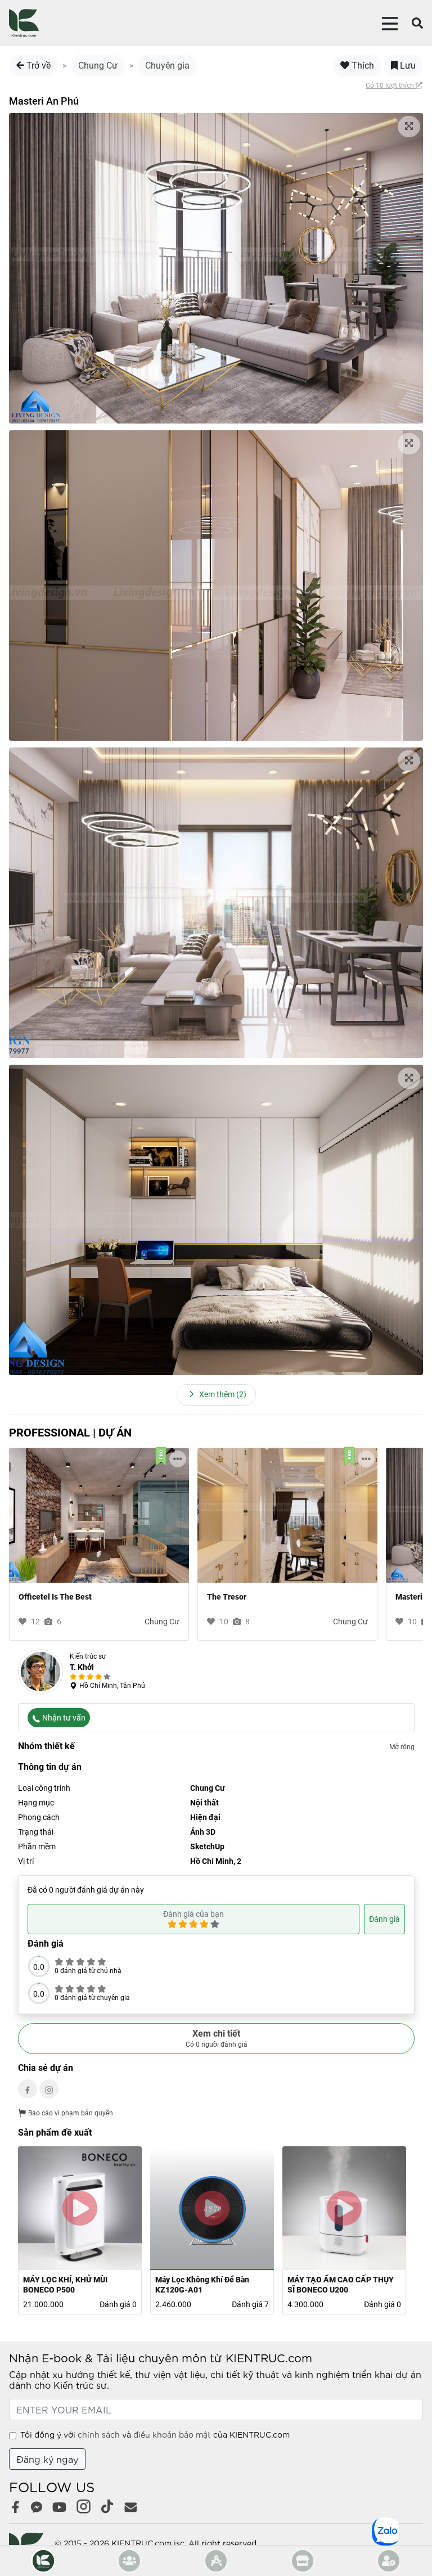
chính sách (99, 2434)
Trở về (37, 66)
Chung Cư (98, 66)
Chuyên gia (167, 66)
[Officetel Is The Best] (99, 1515)
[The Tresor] (287, 1515)
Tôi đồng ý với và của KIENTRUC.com (155, 2434)
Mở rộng (402, 1747)
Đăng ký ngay (47, 2459)
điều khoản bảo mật (172, 2434)
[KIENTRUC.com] (24, 23)
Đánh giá (384, 1919)
